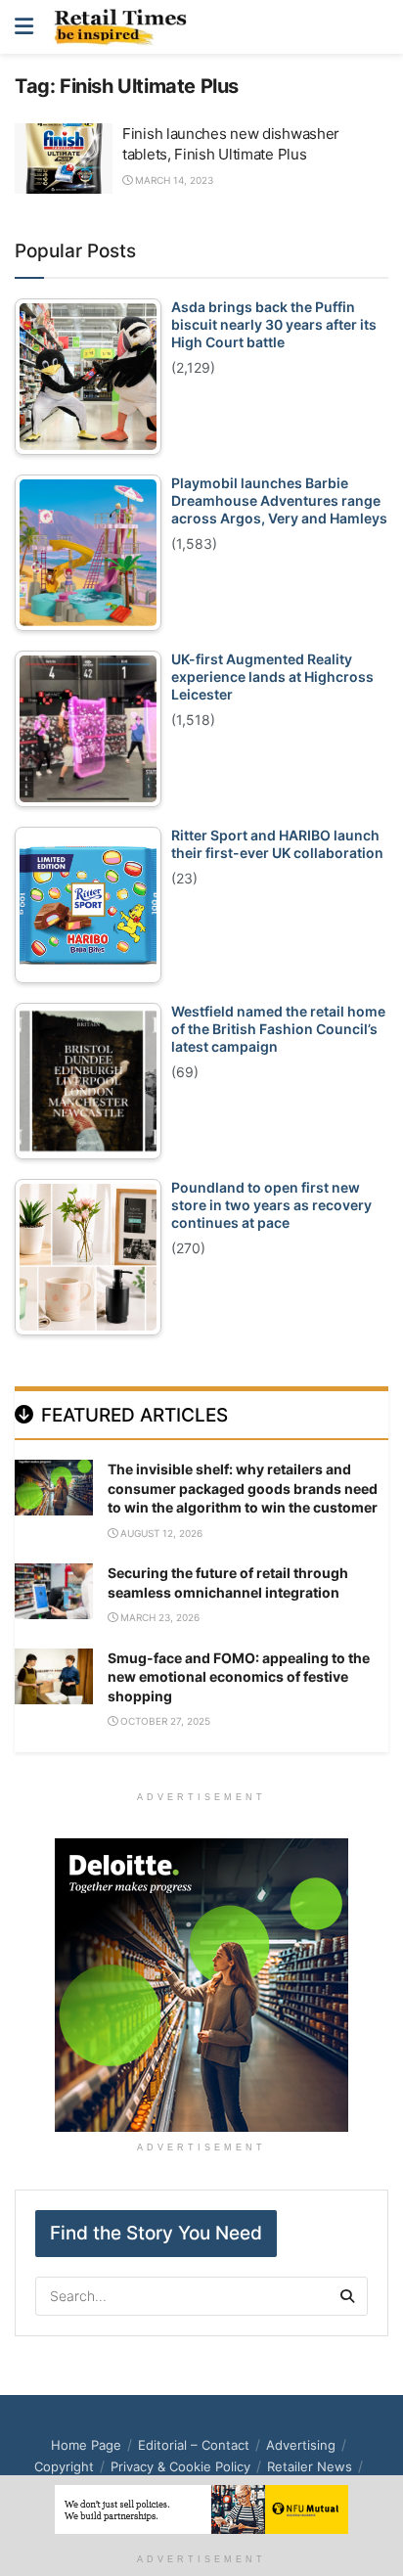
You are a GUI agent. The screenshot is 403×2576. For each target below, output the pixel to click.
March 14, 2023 (173, 180)
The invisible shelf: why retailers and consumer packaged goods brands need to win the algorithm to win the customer (243, 1488)
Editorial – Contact (194, 2445)
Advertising (301, 2445)
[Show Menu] (24, 27)
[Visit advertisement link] (201, 1985)
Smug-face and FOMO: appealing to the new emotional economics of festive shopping (239, 1677)
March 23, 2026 (158, 1617)
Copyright (64, 2466)
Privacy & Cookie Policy (180, 2466)
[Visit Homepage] (125, 27)
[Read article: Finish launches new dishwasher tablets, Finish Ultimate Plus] (64, 158)
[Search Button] (378, 27)
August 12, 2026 (160, 1533)
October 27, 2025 (164, 1721)
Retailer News (310, 2466)
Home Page (86, 2445)
